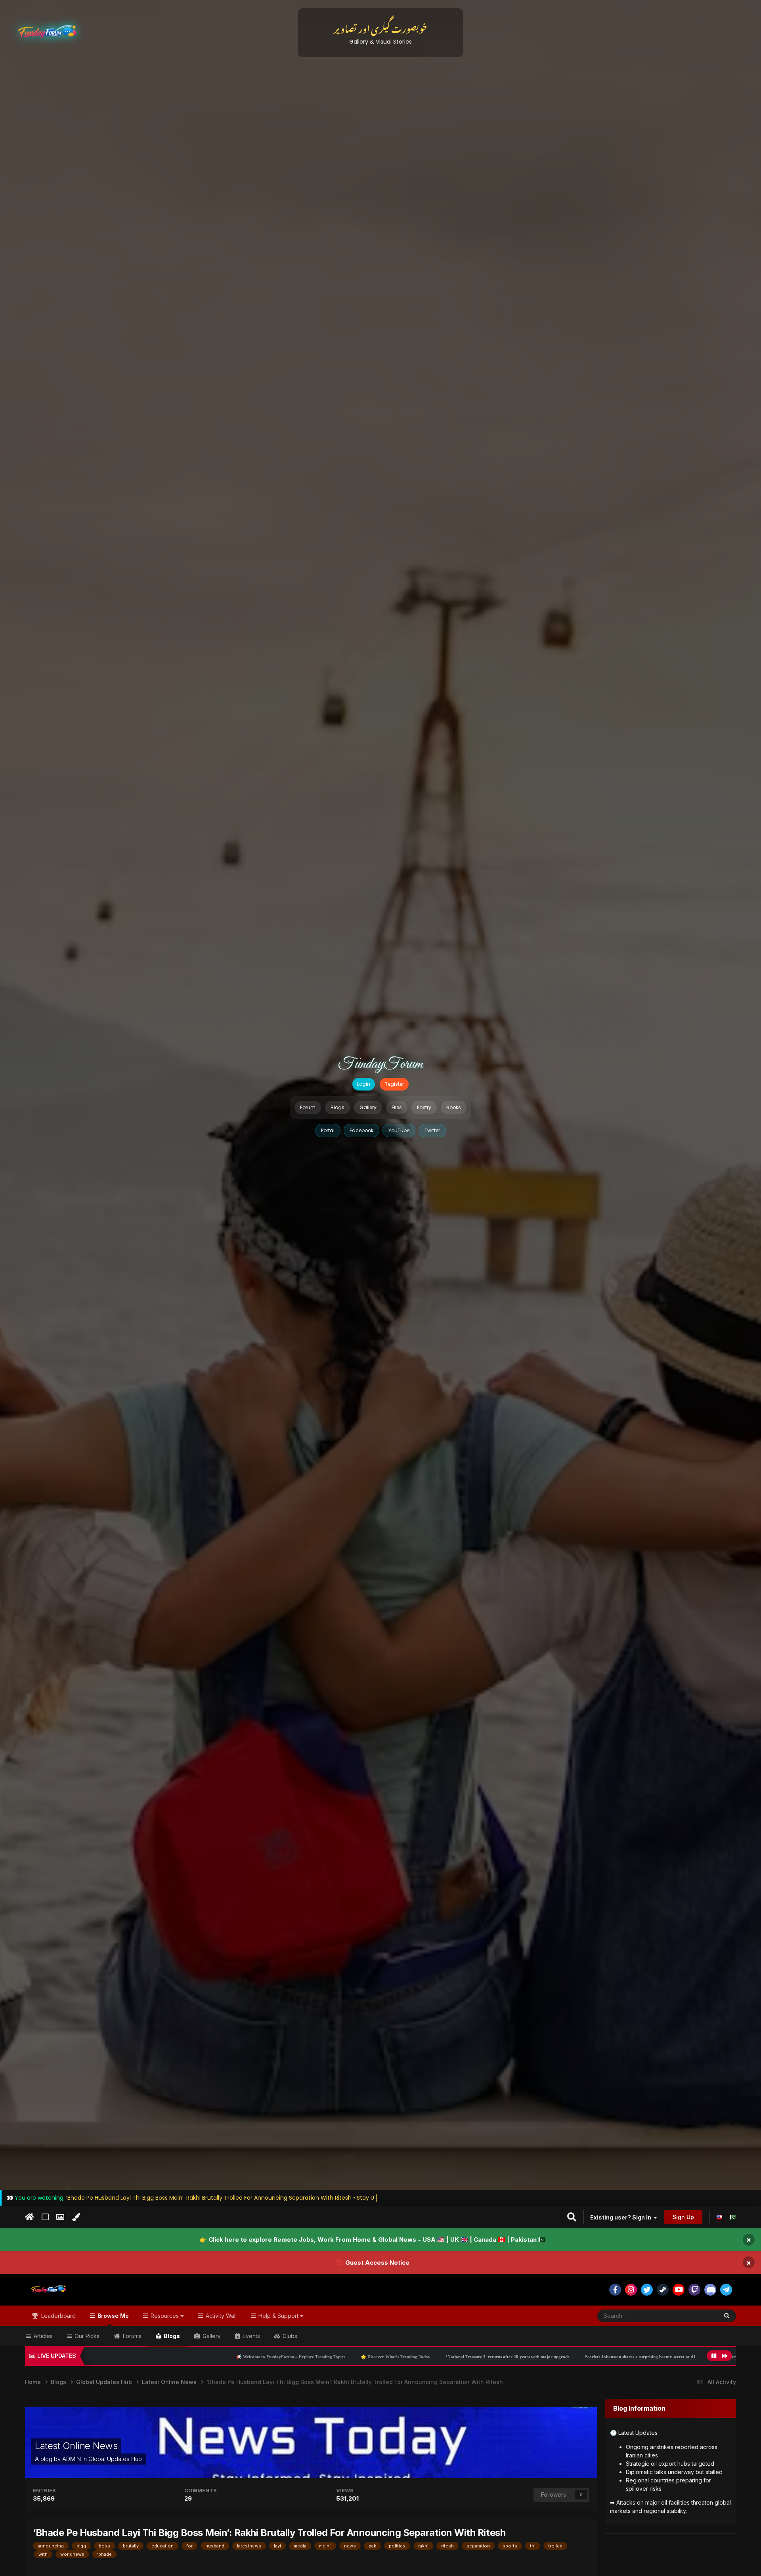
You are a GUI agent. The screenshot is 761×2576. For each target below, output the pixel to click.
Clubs (289, 2336)
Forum (308, 1107)
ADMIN (72, 2459)
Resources (165, 2316)
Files (397, 1107)
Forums (131, 2336)
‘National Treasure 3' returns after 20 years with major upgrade (329, 2357)
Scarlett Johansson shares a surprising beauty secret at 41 (462, 2357)
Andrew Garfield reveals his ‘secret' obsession (576, 2357)
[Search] (727, 2316)
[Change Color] (76, 2217)
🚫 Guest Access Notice (373, 2262)
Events (250, 2336)
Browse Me (112, 2316)
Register (394, 1084)
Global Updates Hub (115, 2459)
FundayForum (380, 1064)
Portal (328, 1130)
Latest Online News (76, 2446)
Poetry (424, 1107)
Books (454, 1107)
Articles (42, 2336)
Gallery (368, 1107)
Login (364, 1084)
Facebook (361, 1130)
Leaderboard (58, 2316)
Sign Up (683, 2217)
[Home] (30, 2217)
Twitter (432, 1130)
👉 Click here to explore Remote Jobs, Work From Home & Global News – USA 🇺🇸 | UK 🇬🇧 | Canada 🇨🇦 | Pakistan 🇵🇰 (373, 2240)
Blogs (337, 1107)
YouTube (399, 1130)
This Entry (696, 2316)
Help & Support (278, 2316)
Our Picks (86, 2336)
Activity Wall (220, 2316)
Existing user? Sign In (622, 2217)
